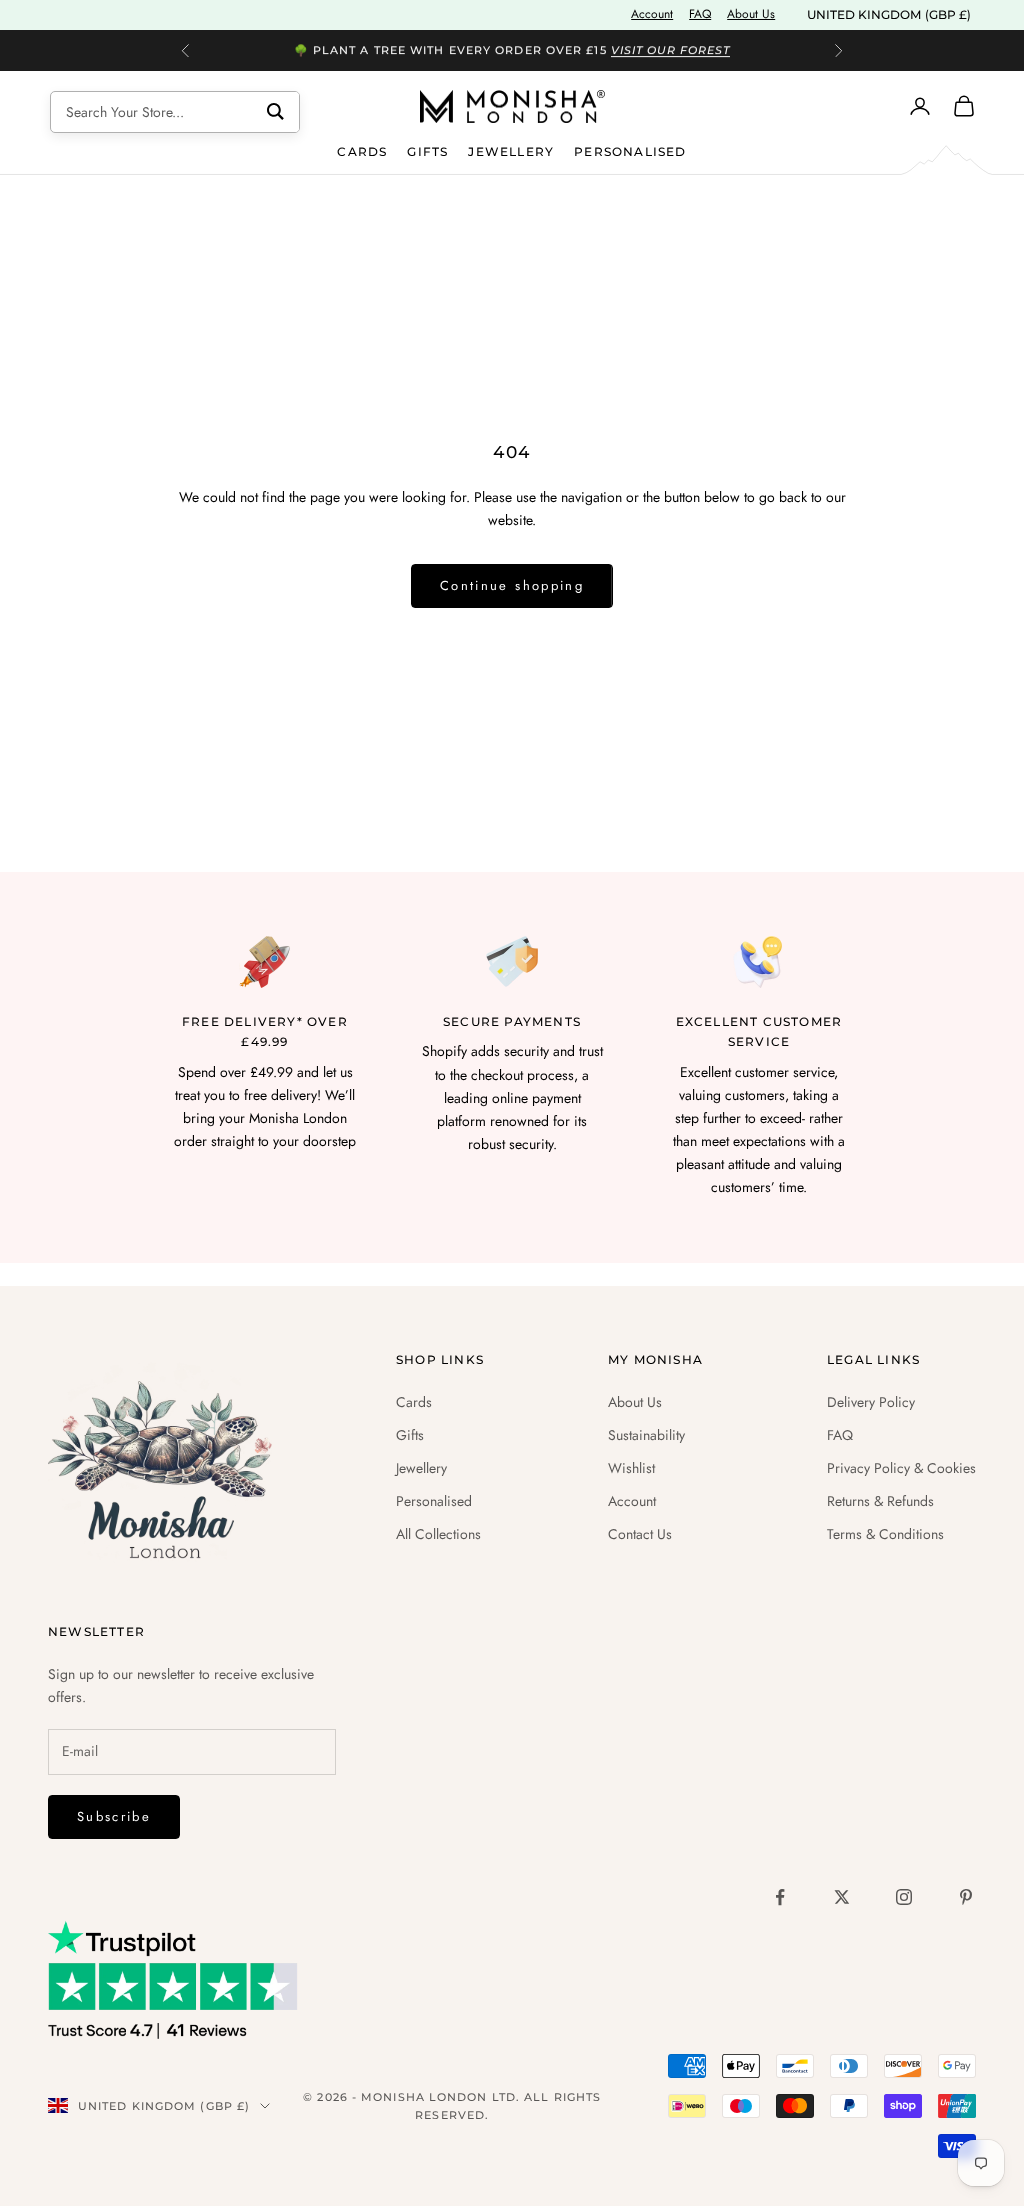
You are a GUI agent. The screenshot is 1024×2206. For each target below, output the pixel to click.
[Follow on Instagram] (904, 1897)
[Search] (275, 112)
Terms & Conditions (885, 1534)
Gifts (427, 151)
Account (652, 14)
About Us (751, 14)
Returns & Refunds (880, 1501)
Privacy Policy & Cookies (901, 1468)
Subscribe (114, 1816)
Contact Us (640, 1534)
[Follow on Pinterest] (966, 1897)
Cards (362, 151)
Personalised (630, 151)
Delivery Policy (871, 1402)
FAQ (700, 14)
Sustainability (646, 1435)
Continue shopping (512, 585)
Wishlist (631, 1468)
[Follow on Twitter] (842, 1897)
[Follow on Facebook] (780, 1897)
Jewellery (511, 151)
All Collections (438, 1534)
